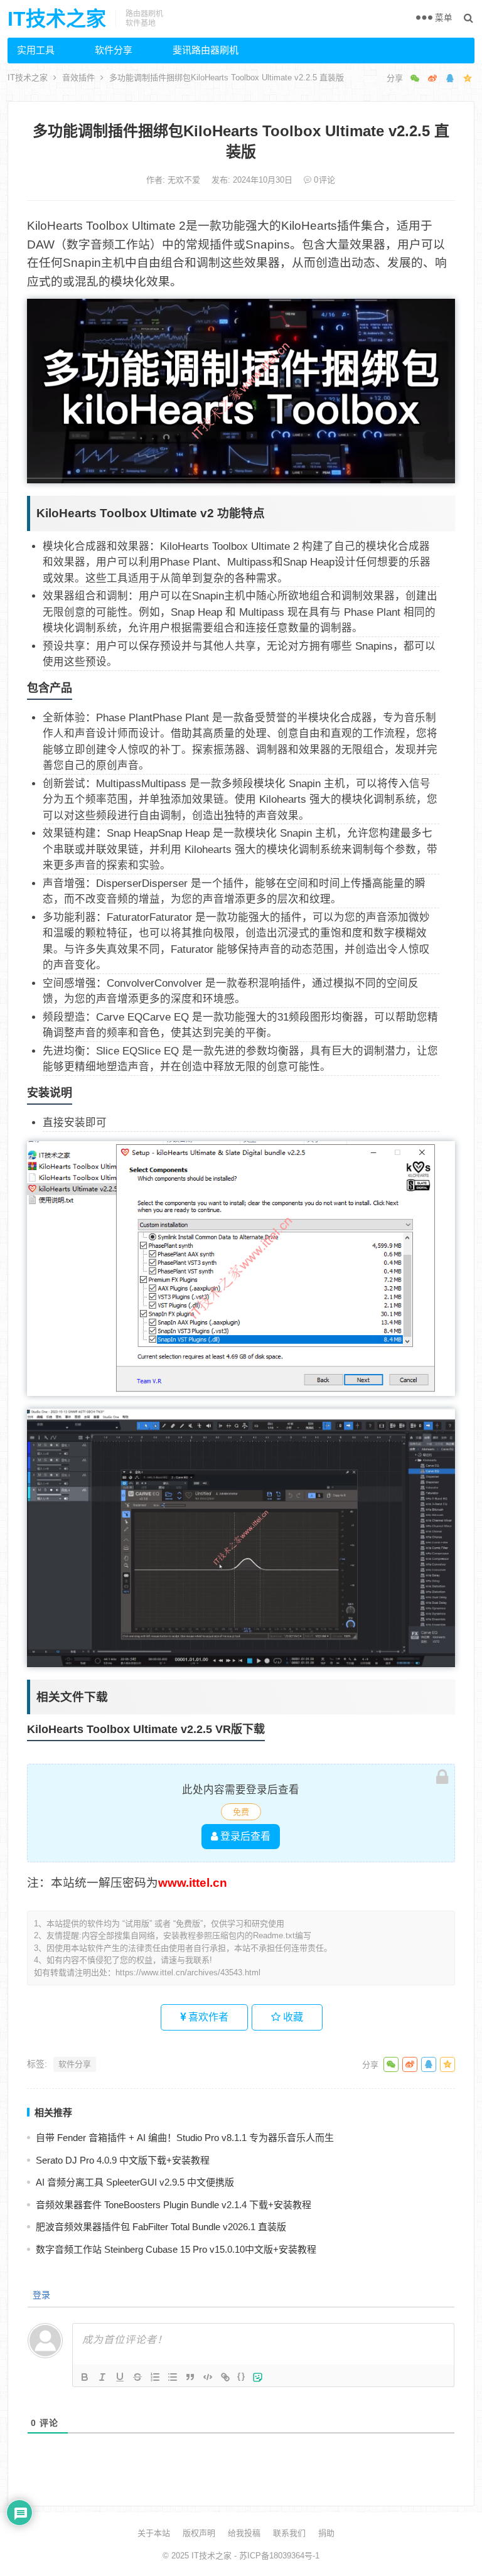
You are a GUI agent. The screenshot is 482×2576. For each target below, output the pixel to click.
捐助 (326, 2533)
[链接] (225, 2377)
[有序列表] (155, 2377)
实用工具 (36, 50)
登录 (40, 2295)
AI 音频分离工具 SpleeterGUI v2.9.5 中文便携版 (135, 2182)
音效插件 (78, 78)
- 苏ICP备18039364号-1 (276, 2556)
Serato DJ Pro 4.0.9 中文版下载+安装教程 (123, 2160)
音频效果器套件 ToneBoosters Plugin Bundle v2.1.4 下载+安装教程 (174, 2205)
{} (242, 2376)
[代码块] (208, 2377)
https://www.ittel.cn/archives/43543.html (188, 1972)
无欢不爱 (185, 180)
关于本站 (154, 2533)
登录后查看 (244, 1836)
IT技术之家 (57, 19)
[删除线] (137, 2377)
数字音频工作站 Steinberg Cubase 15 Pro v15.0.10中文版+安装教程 (176, 2249)
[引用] (190, 2377)
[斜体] (102, 2377)
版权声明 (199, 2533)
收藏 (292, 2017)
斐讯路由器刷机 (206, 50)
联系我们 (289, 2533)
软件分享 (114, 50)
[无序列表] (173, 2377)
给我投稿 (244, 2533)
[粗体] (85, 2377)
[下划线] (120, 2377)
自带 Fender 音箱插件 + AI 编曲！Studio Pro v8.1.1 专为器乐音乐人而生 (185, 2138)
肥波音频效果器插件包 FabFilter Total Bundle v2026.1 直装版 (161, 2227)
